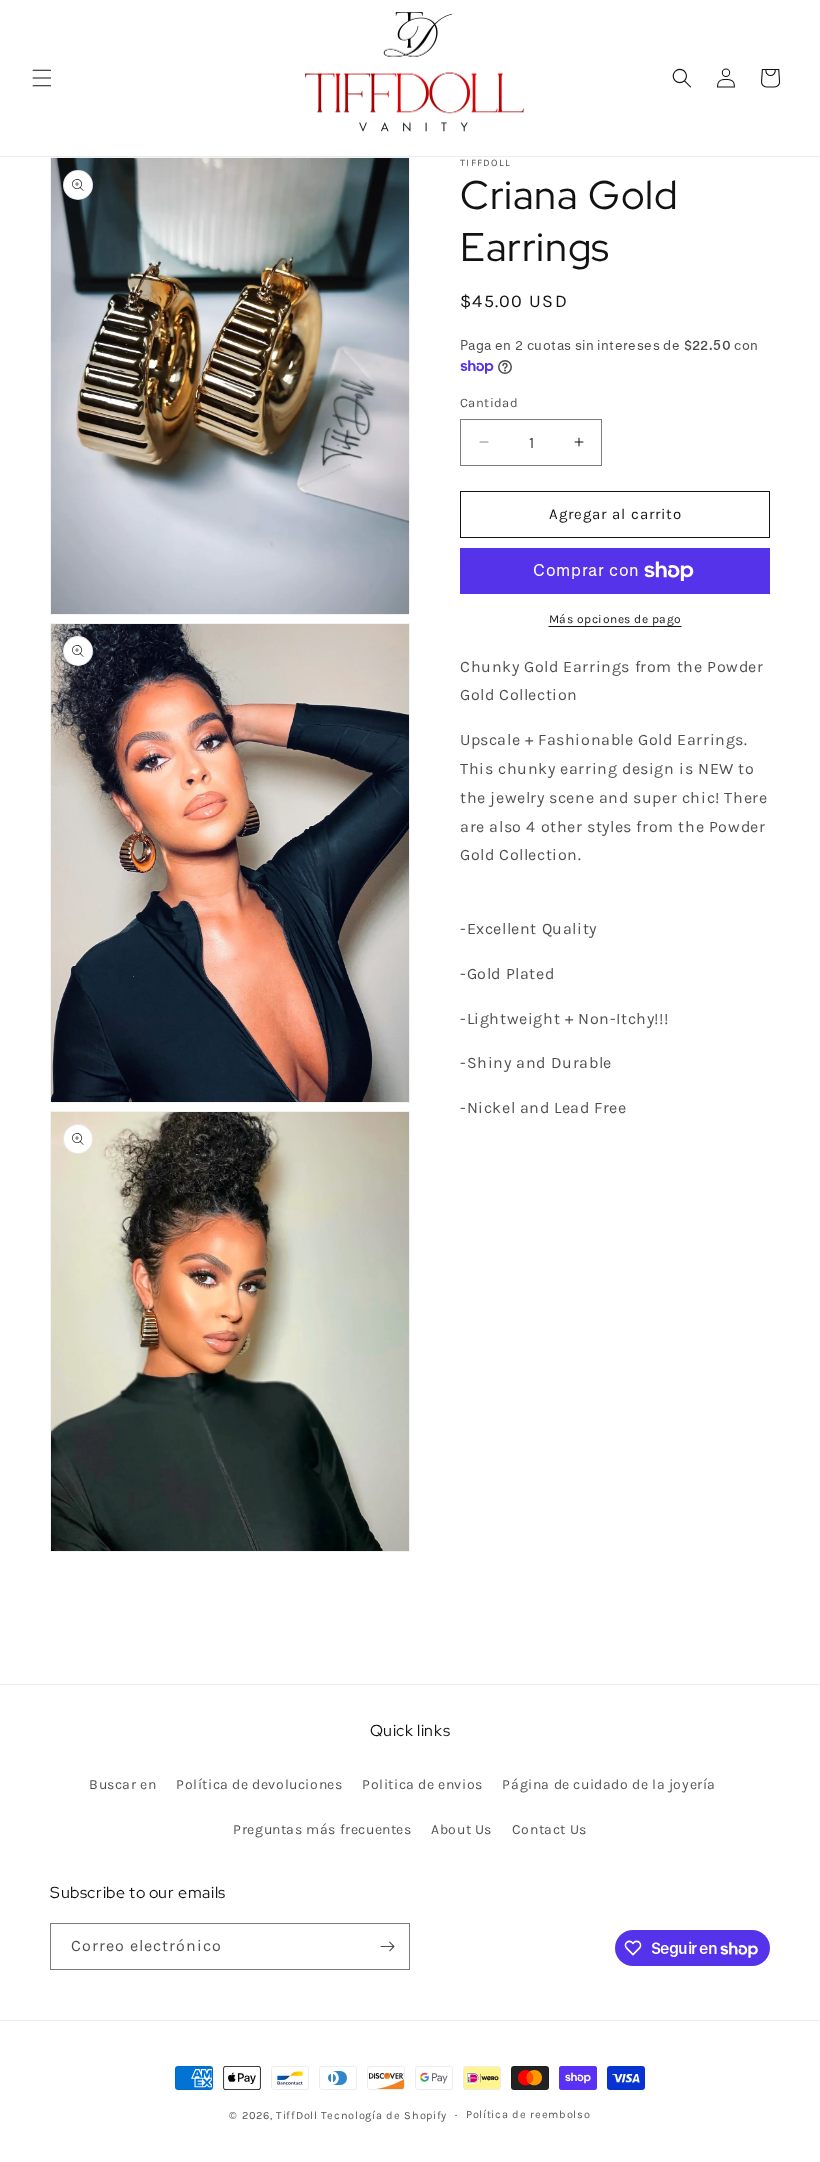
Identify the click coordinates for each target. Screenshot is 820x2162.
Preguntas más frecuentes (322, 1829)
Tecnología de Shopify (384, 2115)
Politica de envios (422, 1784)
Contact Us (549, 1829)
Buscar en (122, 1784)
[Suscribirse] (387, 1946)
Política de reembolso (528, 2114)
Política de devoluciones (259, 1784)
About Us (461, 1829)
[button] (42, 78)
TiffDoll (297, 2115)
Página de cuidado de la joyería (609, 1784)
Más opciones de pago (615, 619)
